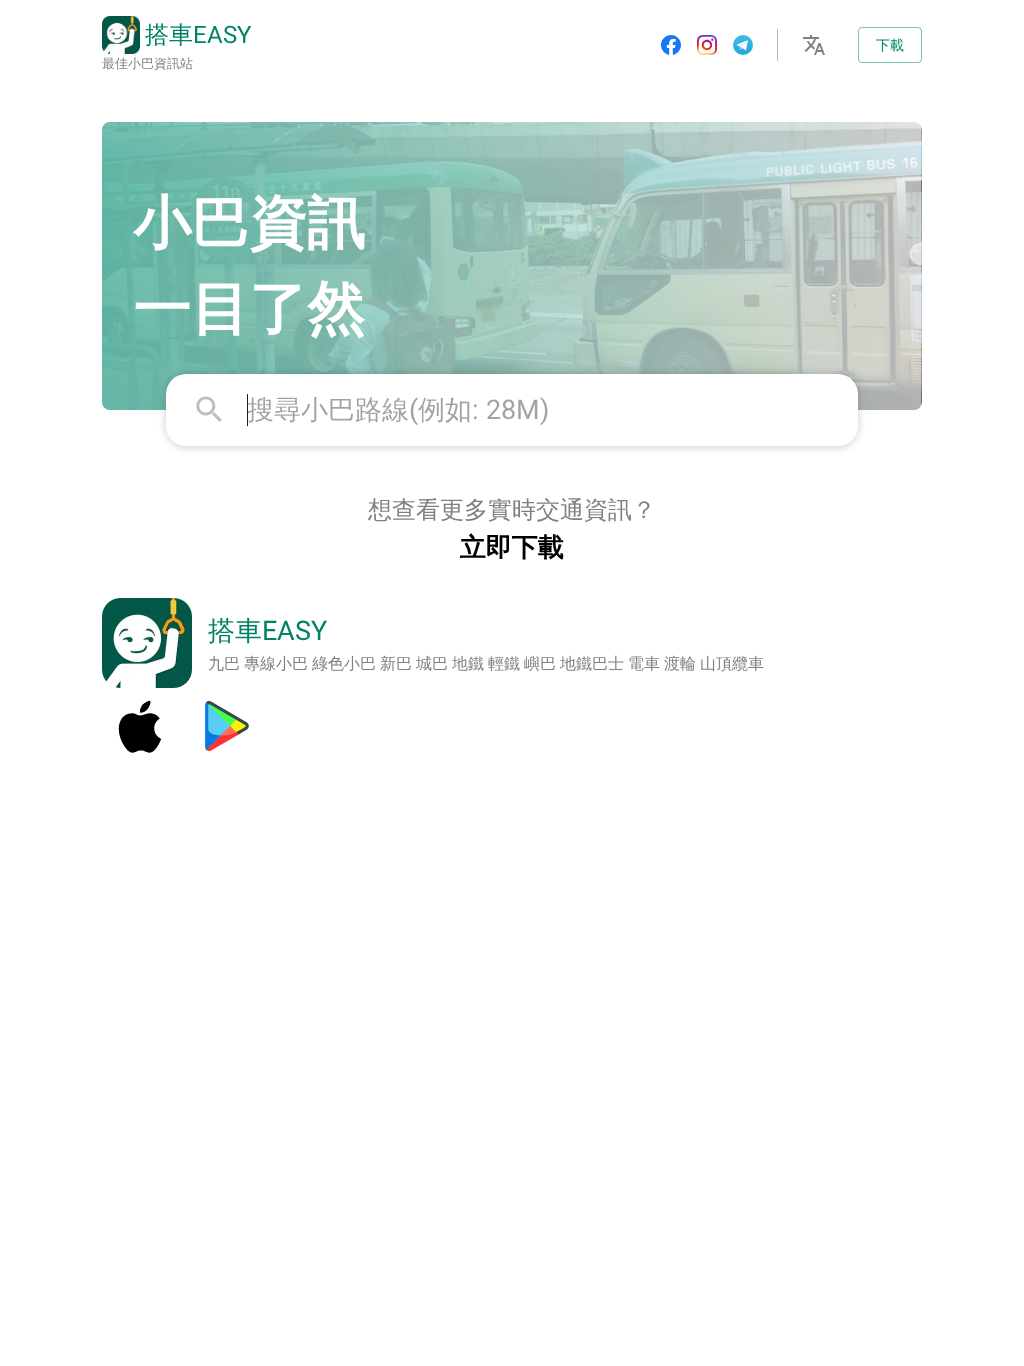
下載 (890, 45)
